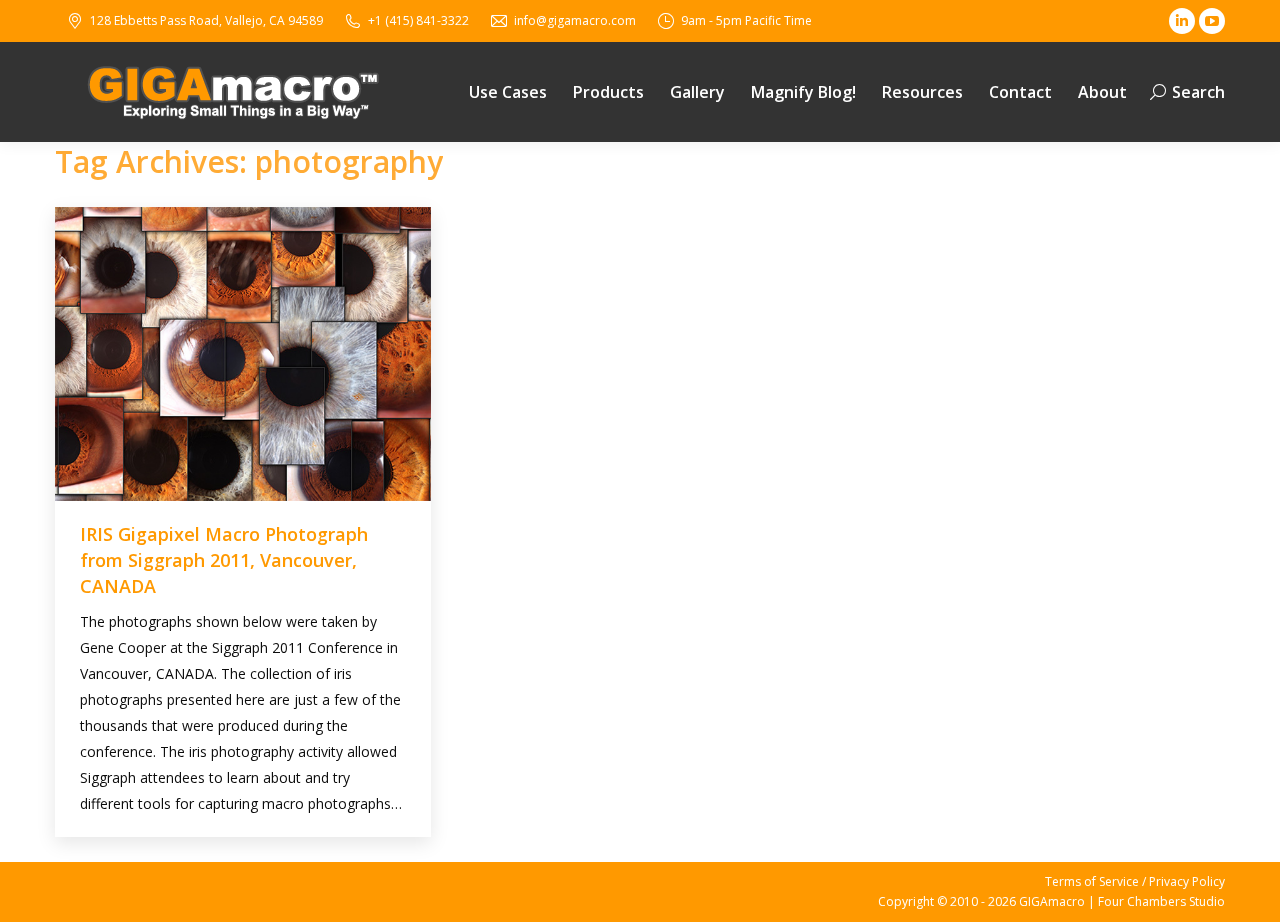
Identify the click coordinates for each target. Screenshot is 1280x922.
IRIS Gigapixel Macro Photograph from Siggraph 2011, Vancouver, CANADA (224, 560)
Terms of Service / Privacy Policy (1135, 881)
